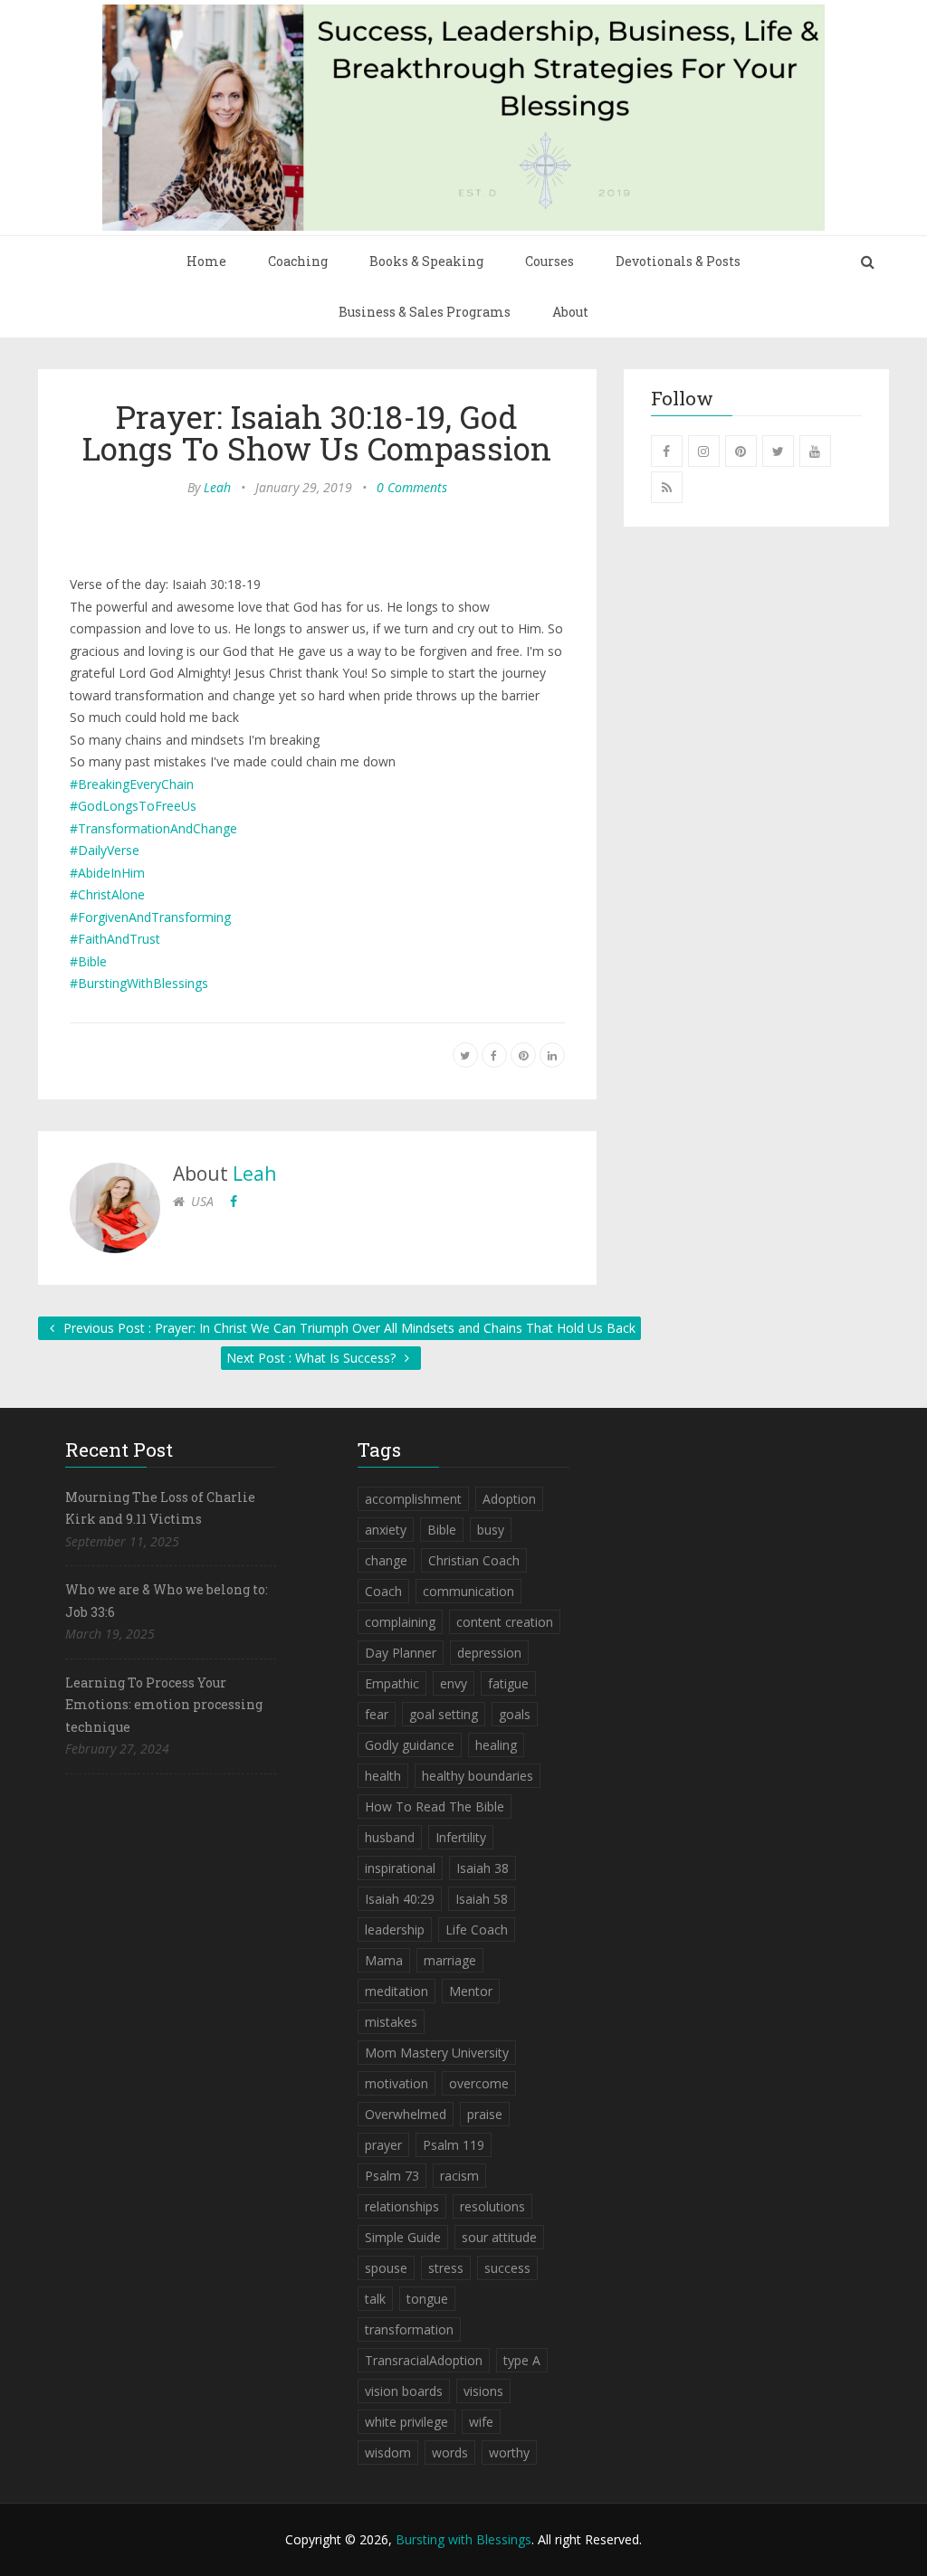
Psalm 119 (454, 2145)
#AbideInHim (107, 873)
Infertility (461, 1837)
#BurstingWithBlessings (139, 983)
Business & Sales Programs (425, 312)
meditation (397, 1991)
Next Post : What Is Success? (313, 1358)
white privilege (406, 2422)
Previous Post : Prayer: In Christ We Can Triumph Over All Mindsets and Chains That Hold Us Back (348, 1328)
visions (483, 2391)
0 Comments (412, 487)
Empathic (392, 1683)
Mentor (471, 1991)
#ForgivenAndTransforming (150, 917)
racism (459, 2176)
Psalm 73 (392, 2176)
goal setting (444, 1714)
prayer (383, 2145)
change (386, 1560)
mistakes (391, 2022)
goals (515, 1714)
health (383, 1776)
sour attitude (499, 2237)
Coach (383, 1591)
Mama (384, 1960)
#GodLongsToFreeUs (133, 806)
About (570, 312)
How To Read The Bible (435, 1806)
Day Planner (401, 1653)
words (450, 2452)
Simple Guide (403, 2237)
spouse (386, 2268)
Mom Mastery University (437, 2053)
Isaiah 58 (482, 1899)
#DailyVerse (105, 850)
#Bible (88, 961)
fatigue (508, 1683)
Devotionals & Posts (678, 261)
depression (489, 1653)
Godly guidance (410, 1745)
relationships (402, 2206)
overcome (479, 2083)
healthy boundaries (478, 1776)
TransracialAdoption (424, 2360)
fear (377, 1714)
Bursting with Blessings (463, 2539)
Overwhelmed (406, 2114)
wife (481, 2422)
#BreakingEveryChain (132, 784)
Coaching (298, 261)
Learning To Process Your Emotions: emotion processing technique (164, 1705)
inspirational (400, 1868)
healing (496, 1745)
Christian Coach (474, 1560)
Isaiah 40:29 (400, 1899)
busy (491, 1530)
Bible (442, 1530)
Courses (550, 261)
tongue (427, 2299)
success (507, 2268)
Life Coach (477, 1930)
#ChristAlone (107, 894)
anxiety (386, 1530)
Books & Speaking (426, 261)
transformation (409, 2329)
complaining (400, 1622)
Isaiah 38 (483, 1868)
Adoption (509, 1499)
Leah (217, 487)
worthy (509, 2452)
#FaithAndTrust (115, 939)
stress (446, 2268)
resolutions (492, 2206)
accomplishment (413, 1499)
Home (206, 261)
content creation (505, 1622)
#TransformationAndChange (153, 828)
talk (375, 2299)
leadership (395, 1930)
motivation (397, 2083)
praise (485, 2114)
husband (390, 1837)
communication (468, 1591)
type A (522, 2360)
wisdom (388, 2452)
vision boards (404, 2391)
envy (454, 1683)
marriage (450, 1960)
